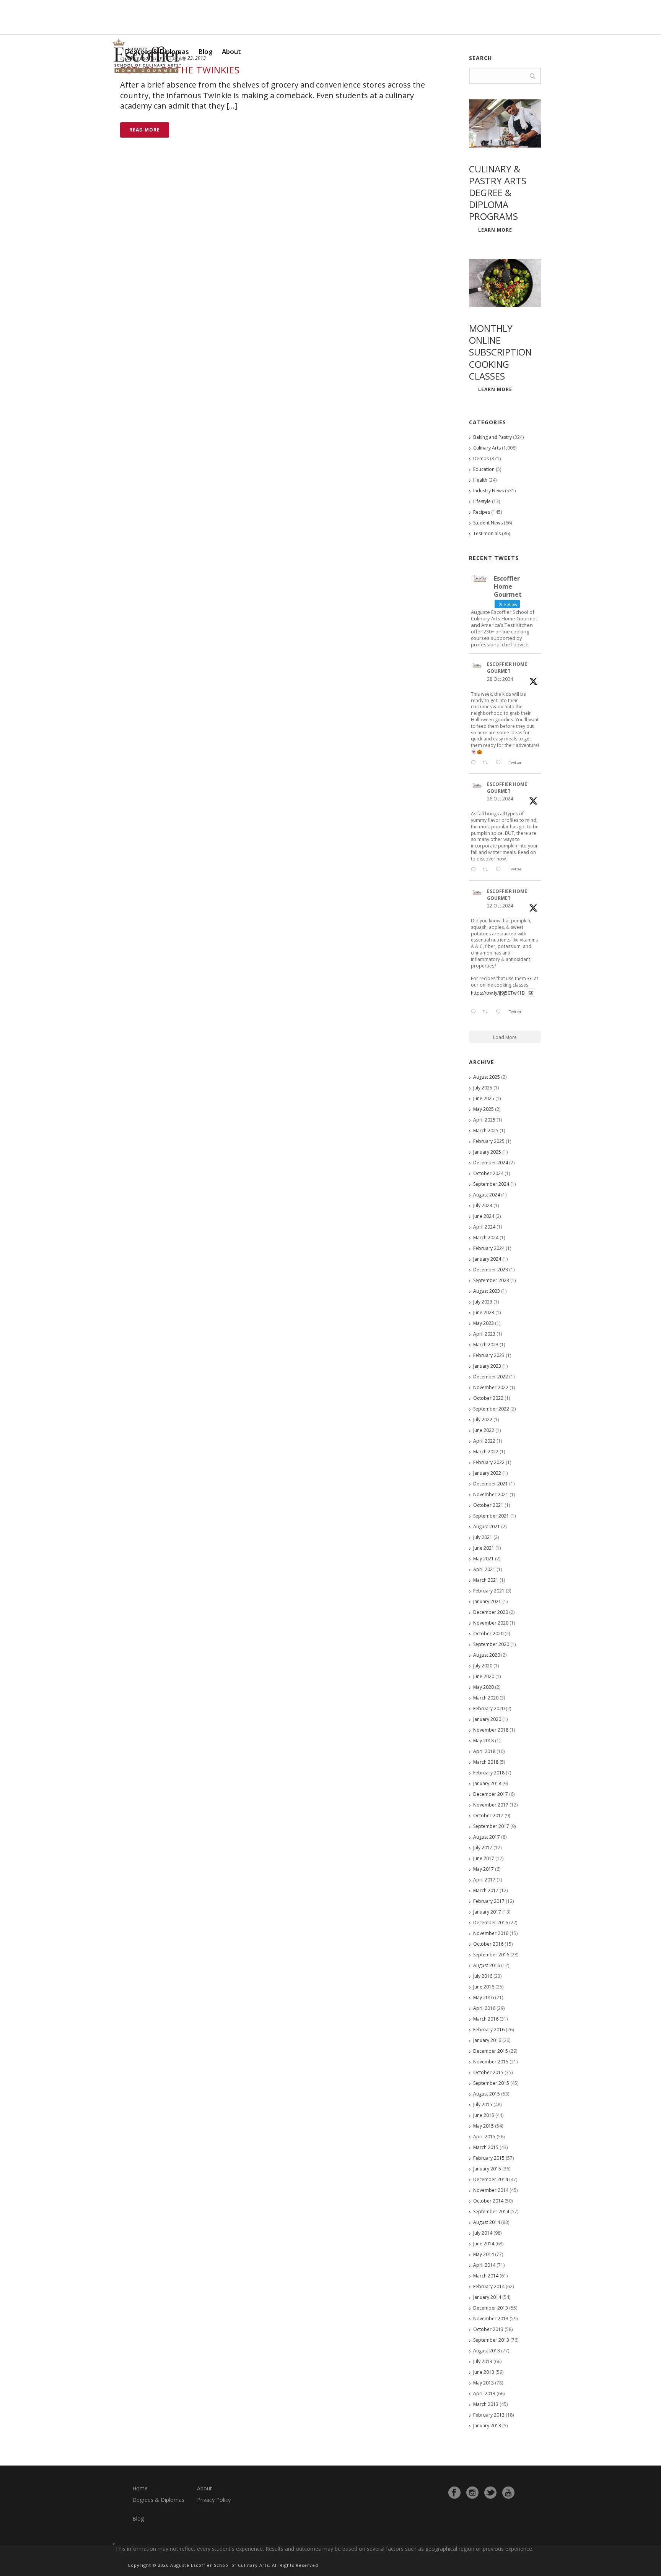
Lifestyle (482, 501)
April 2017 (484, 1880)
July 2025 (483, 1088)
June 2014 (484, 2244)
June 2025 (484, 1098)
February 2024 (489, 1248)
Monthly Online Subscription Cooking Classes (500, 352)
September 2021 (491, 1516)
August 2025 (487, 1077)
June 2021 (484, 1548)
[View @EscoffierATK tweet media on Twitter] (531, 993)
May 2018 (484, 1741)
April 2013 (484, 2393)
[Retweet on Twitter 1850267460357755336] (487, 870)
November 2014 (491, 2190)
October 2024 (488, 1173)
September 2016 (491, 1955)
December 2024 (491, 1163)
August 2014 (487, 2222)
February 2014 (489, 2286)
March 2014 (486, 2276)
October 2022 (488, 1398)
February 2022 (489, 1462)
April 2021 (484, 1569)
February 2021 (489, 1591)
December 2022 (491, 1377)
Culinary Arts (487, 448)
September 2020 (491, 1644)
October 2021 (488, 1505)
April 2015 (484, 2137)
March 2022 (486, 1452)
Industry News (488, 491)
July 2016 (483, 1976)
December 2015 (491, 2051)
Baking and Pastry (492, 437)
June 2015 (484, 2115)
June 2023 (484, 1312)
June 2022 (484, 1430)
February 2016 (489, 2030)
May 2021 (484, 1559)
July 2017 (483, 1848)
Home (140, 2488)
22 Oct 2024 (500, 906)
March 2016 (486, 2019)
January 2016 (487, 2040)
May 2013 (484, 2383)
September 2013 (491, 2340)
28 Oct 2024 (500, 679)
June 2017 (484, 1858)
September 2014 (491, 2212)
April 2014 (484, 2265)
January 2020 (487, 1719)
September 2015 (491, 2083)
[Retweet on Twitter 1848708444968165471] (487, 1012)
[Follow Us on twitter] (490, 2493)
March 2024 (486, 1238)
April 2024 (484, 1227)
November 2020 (491, 1623)
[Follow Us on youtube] (508, 2493)
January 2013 (487, 2426)
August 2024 (487, 1195)
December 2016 (491, 1923)
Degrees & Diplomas (158, 2500)
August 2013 (487, 2351)
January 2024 (487, 1259)
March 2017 (486, 1890)
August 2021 (487, 1527)
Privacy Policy (214, 2500)
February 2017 (489, 1901)
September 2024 (491, 1184)
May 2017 (484, 1869)
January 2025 (487, 1152)
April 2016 (484, 2008)
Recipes (482, 512)
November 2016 (491, 1933)
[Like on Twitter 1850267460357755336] (500, 870)
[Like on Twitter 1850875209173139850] (500, 763)
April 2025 (484, 1120)
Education (484, 469)
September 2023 (491, 1280)
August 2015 (487, 2094)
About (231, 51)
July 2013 (483, 2361)
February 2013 (489, 2415)
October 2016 (488, 1944)
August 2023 (487, 1291)
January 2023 (487, 1366)
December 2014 (491, 2179)
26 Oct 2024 (500, 799)
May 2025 (484, 1109)
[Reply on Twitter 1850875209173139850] (475, 763)
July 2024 (483, 1205)
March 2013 (486, 2404)
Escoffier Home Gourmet (507, 668)
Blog (205, 51)
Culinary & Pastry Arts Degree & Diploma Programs (498, 193)
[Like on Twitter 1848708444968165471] (500, 1012)
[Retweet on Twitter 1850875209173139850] (487, 763)
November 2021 (491, 1494)
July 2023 (483, 1302)
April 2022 (484, 1441)
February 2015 (489, 2158)
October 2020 (488, 1634)
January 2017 (487, 1912)
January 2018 (487, 1783)
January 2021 (487, 1601)
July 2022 (483, 1419)
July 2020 (483, 1666)
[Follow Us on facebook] (454, 2493)
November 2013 (491, 2319)
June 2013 (484, 2372)
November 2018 (491, 1730)
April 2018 (484, 1751)
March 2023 (486, 1345)
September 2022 (491, 1409)
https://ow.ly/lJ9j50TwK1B (498, 993)
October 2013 (488, 2329)
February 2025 (489, 1141)
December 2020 (491, 1612)
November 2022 (491, 1387)
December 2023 (491, 1270)
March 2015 (486, 2147)
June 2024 (484, 1216)
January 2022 (487, 1473)
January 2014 (487, 2297)
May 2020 (484, 1687)
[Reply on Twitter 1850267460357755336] (475, 870)
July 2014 (483, 2233)
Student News (488, 523)
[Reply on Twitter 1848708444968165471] (475, 1012)
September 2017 (491, 1826)
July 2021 (483, 1537)
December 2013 (491, 2308)
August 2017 (487, 1837)
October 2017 (488, 1816)
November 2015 (491, 2062)
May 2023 (484, 1323)
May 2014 (484, 2254)
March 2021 (486, 1580)
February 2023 (489, 1355)
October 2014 (488, 2201)
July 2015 (483, 2104)
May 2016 (484, 1997)
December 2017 (491, 1794)
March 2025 (486, 1131)
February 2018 (489, 1773)
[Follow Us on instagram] (472, 2493)
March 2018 (486, 1762)
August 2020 (487, 1655)
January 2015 (487, 2169)
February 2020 (489, 1708)
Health (480, 480)
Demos (481, 459)
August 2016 (487, 1965)
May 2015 (484, 2126)
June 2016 (484, 1987)
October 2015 (488, 2072)
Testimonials (487, 533)
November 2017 (491, 1805)
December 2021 (491, 1484)
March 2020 (486, 1698)
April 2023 (484, 1334)
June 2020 (484, 1676)
